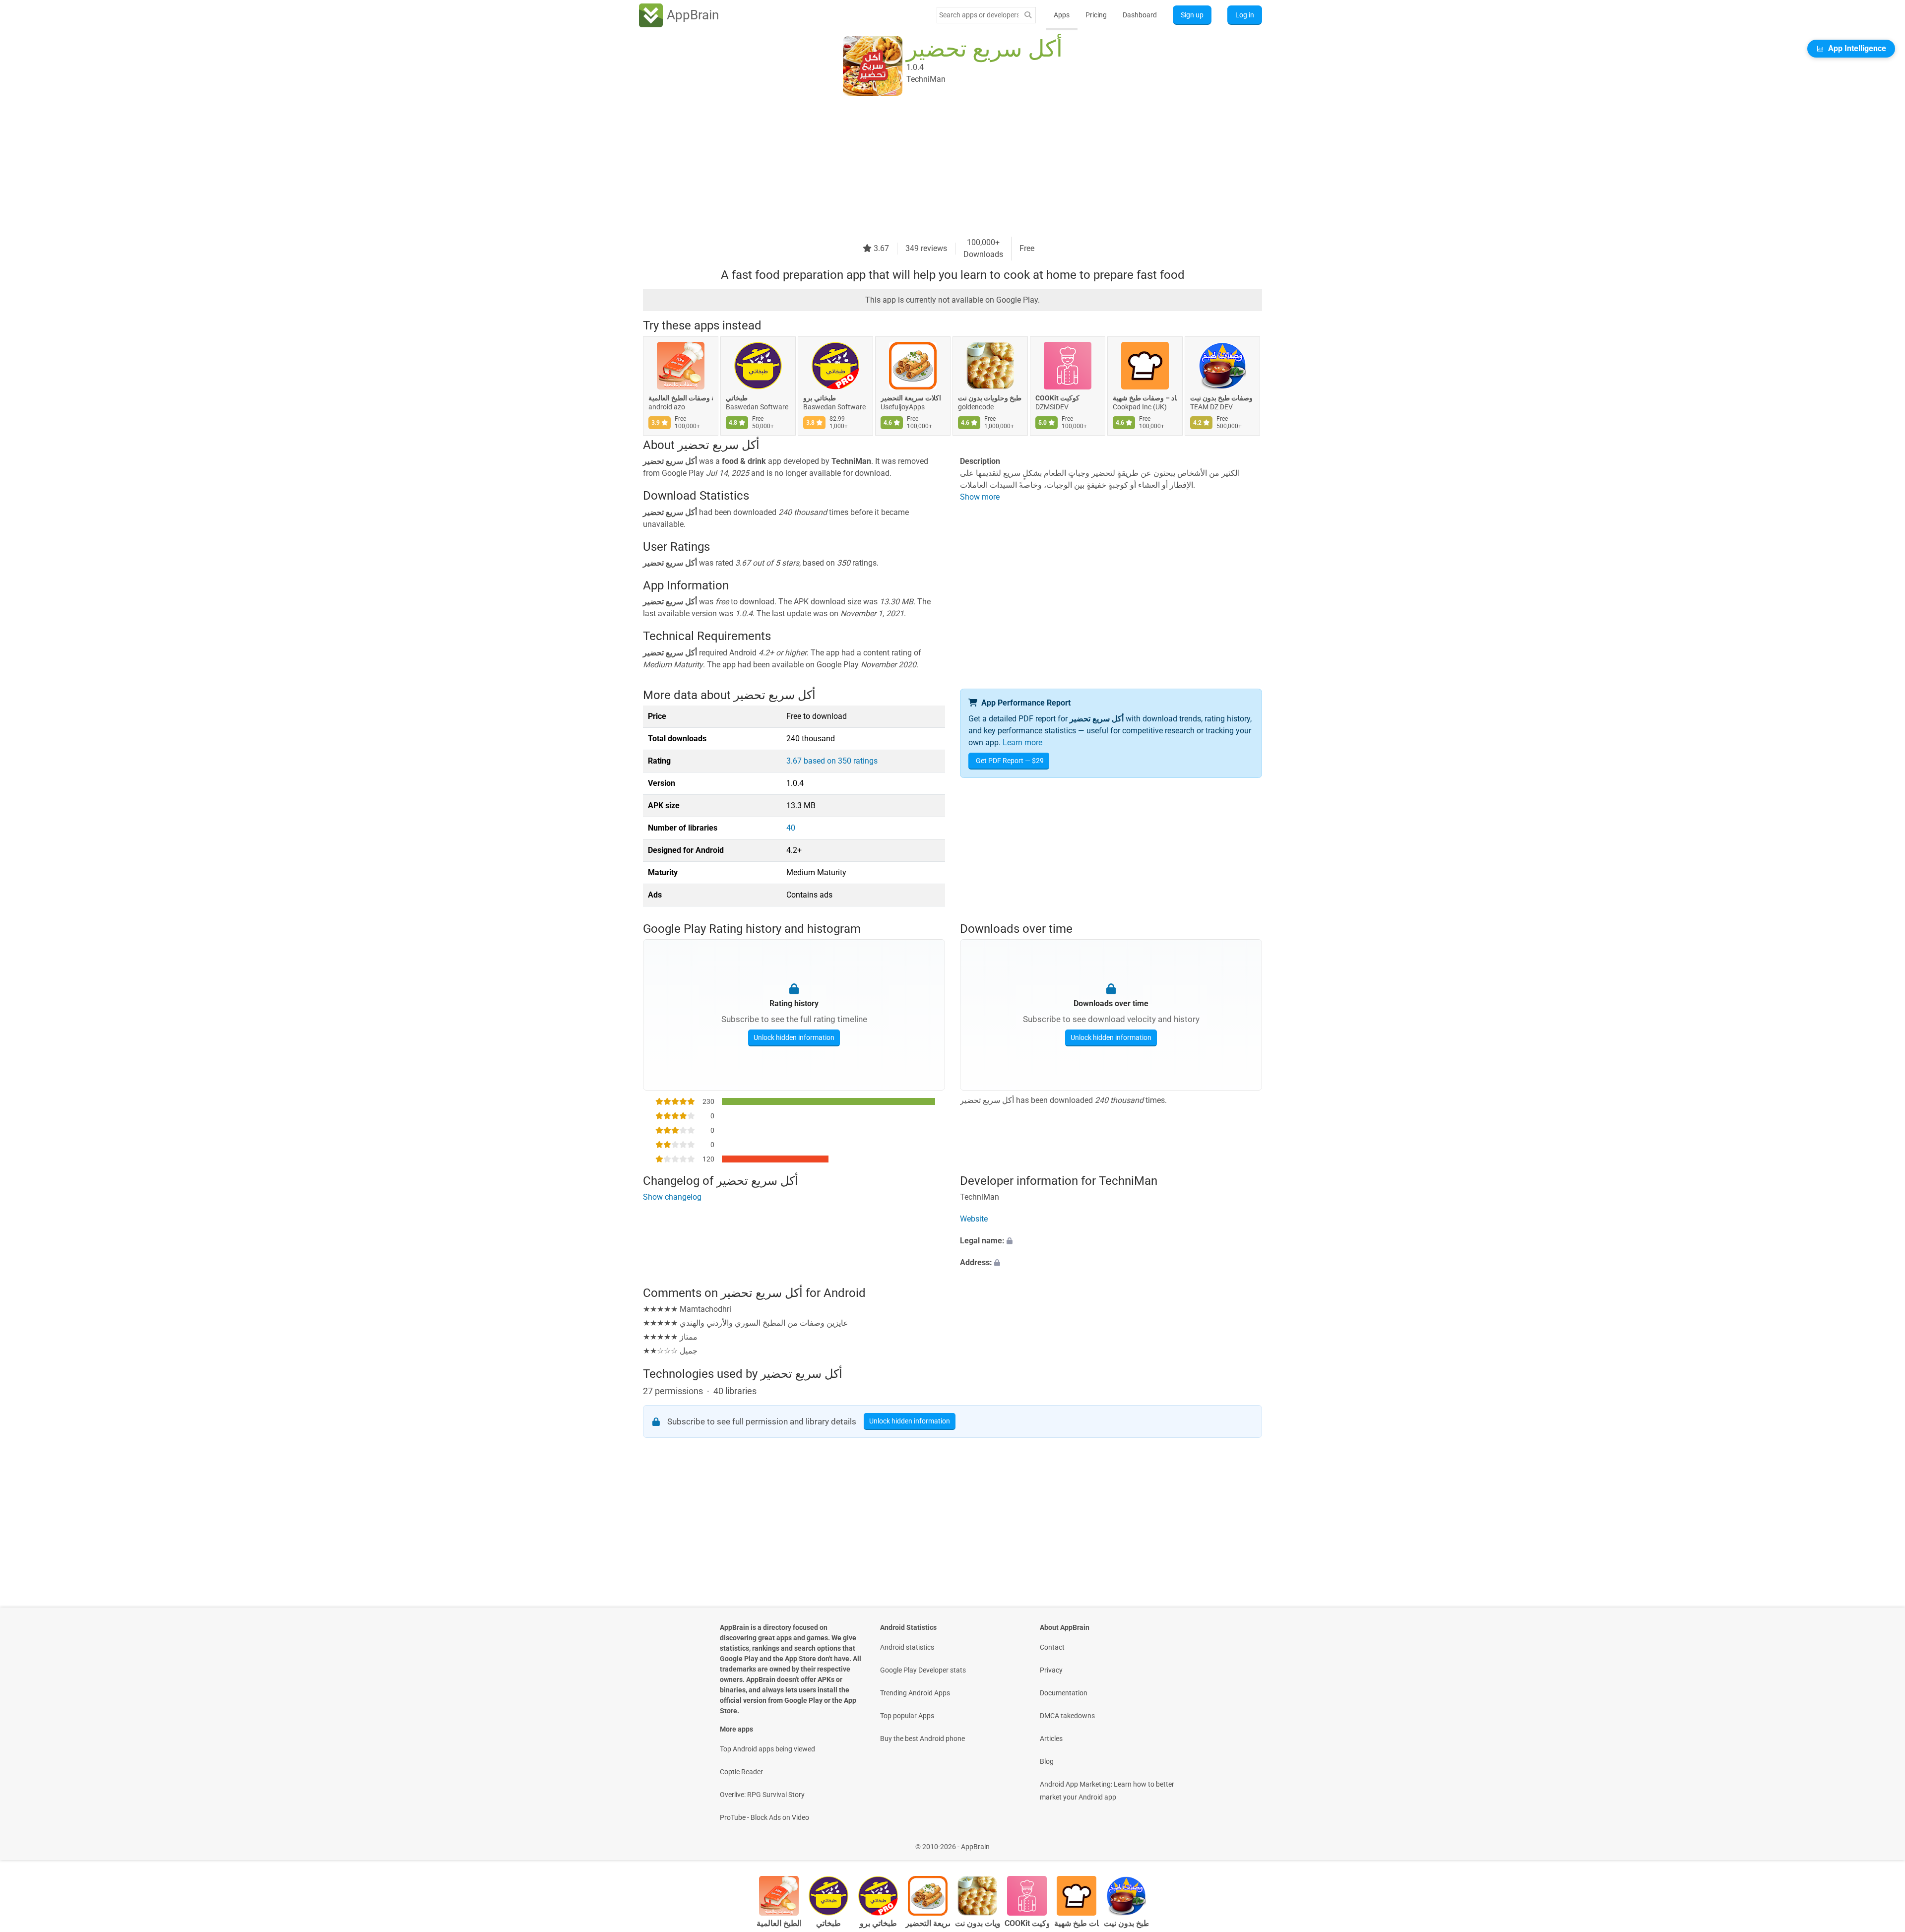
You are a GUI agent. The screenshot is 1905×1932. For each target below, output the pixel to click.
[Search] (1028, 15)
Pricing (1096, 15)
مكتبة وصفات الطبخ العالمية (681, 398)
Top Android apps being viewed (767, 1749)
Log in (1245, 15)
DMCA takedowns (1067, 1716)
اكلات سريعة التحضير (911, 398)
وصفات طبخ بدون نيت (1221, 398)
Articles (1051, 1739)
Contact (1052, 1647)
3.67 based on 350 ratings (832, 761)
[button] (1111, 1241)
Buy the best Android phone (922, 1739)
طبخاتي (737, 398)
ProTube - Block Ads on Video (764, 1817)
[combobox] (979, 15)
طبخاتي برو (820, 398)
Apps (1062, 15)
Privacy (1051, 1670)
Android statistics (907, 1647)
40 (791, 828)
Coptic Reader (741, 1772)
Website (974, 1219)
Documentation (1064, 1693)
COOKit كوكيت (1057, 398)
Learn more (1022, 742)
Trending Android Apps (915, 1693)
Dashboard (1140, 15)
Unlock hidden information (794, 1037)
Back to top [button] (1880, 1841)
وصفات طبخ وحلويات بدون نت (990, 398)
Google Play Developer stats (923, 1670)
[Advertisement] (941, 167)
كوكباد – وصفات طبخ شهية (1145, 398)
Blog (1047, 1761)
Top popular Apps (907, 1716)
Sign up (1192, 15)
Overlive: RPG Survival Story (762, 1795)
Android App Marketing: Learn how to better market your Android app (1107, 1791)
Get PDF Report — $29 (1010, 761)
